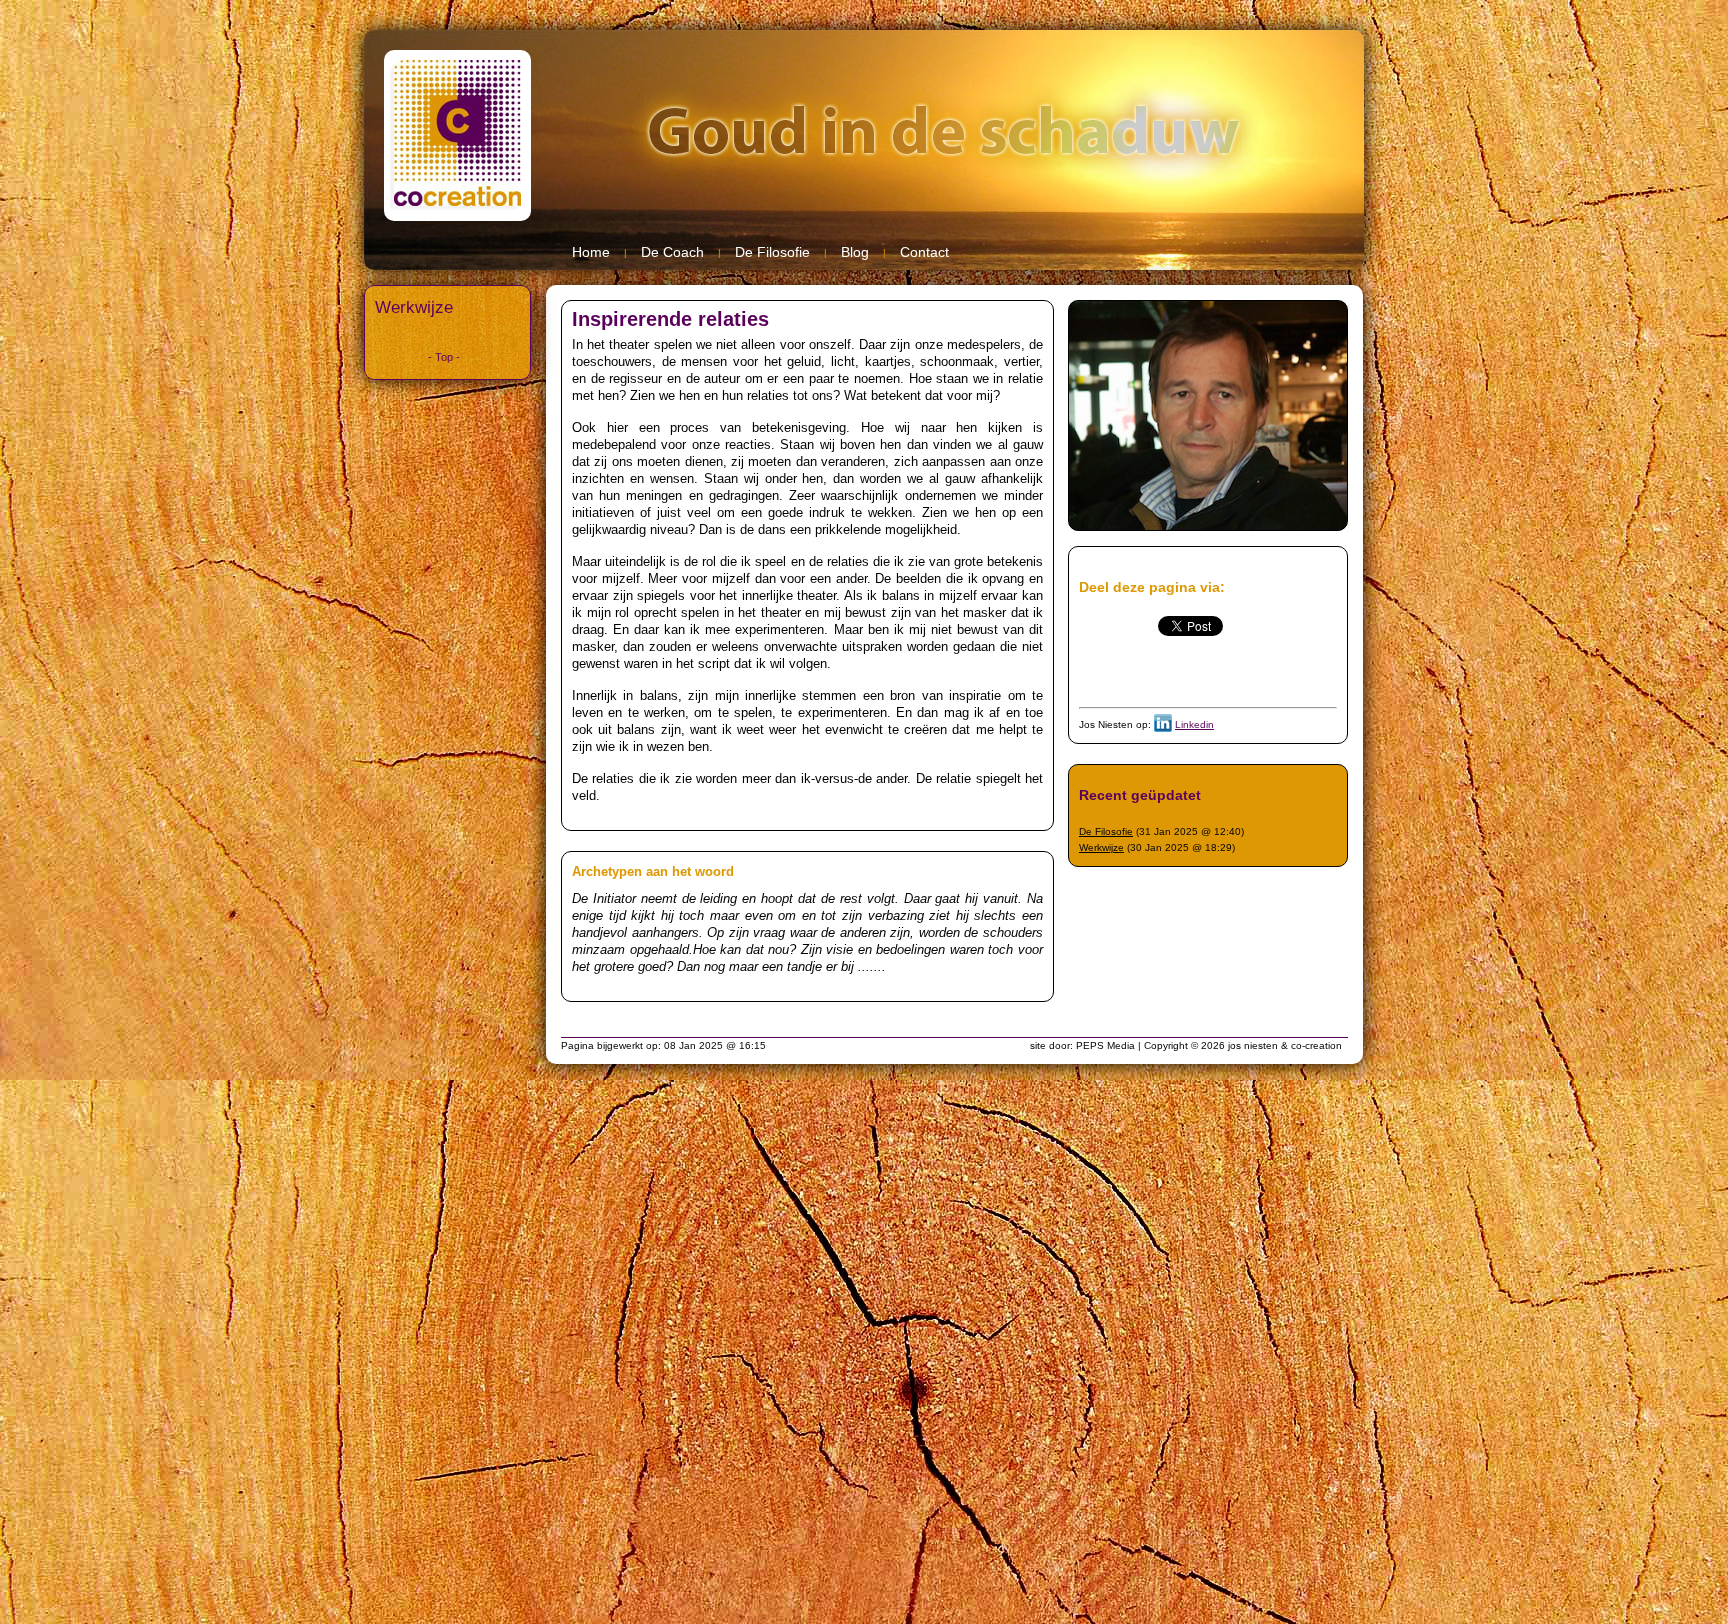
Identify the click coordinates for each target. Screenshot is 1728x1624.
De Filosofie (772, 252)
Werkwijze (414, 307)
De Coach (672, 252)
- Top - (444, 357)
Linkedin (1194, 724)
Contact (924, 252)
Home (591, 252)
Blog (855, 252)
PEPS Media (1105, 1045)
